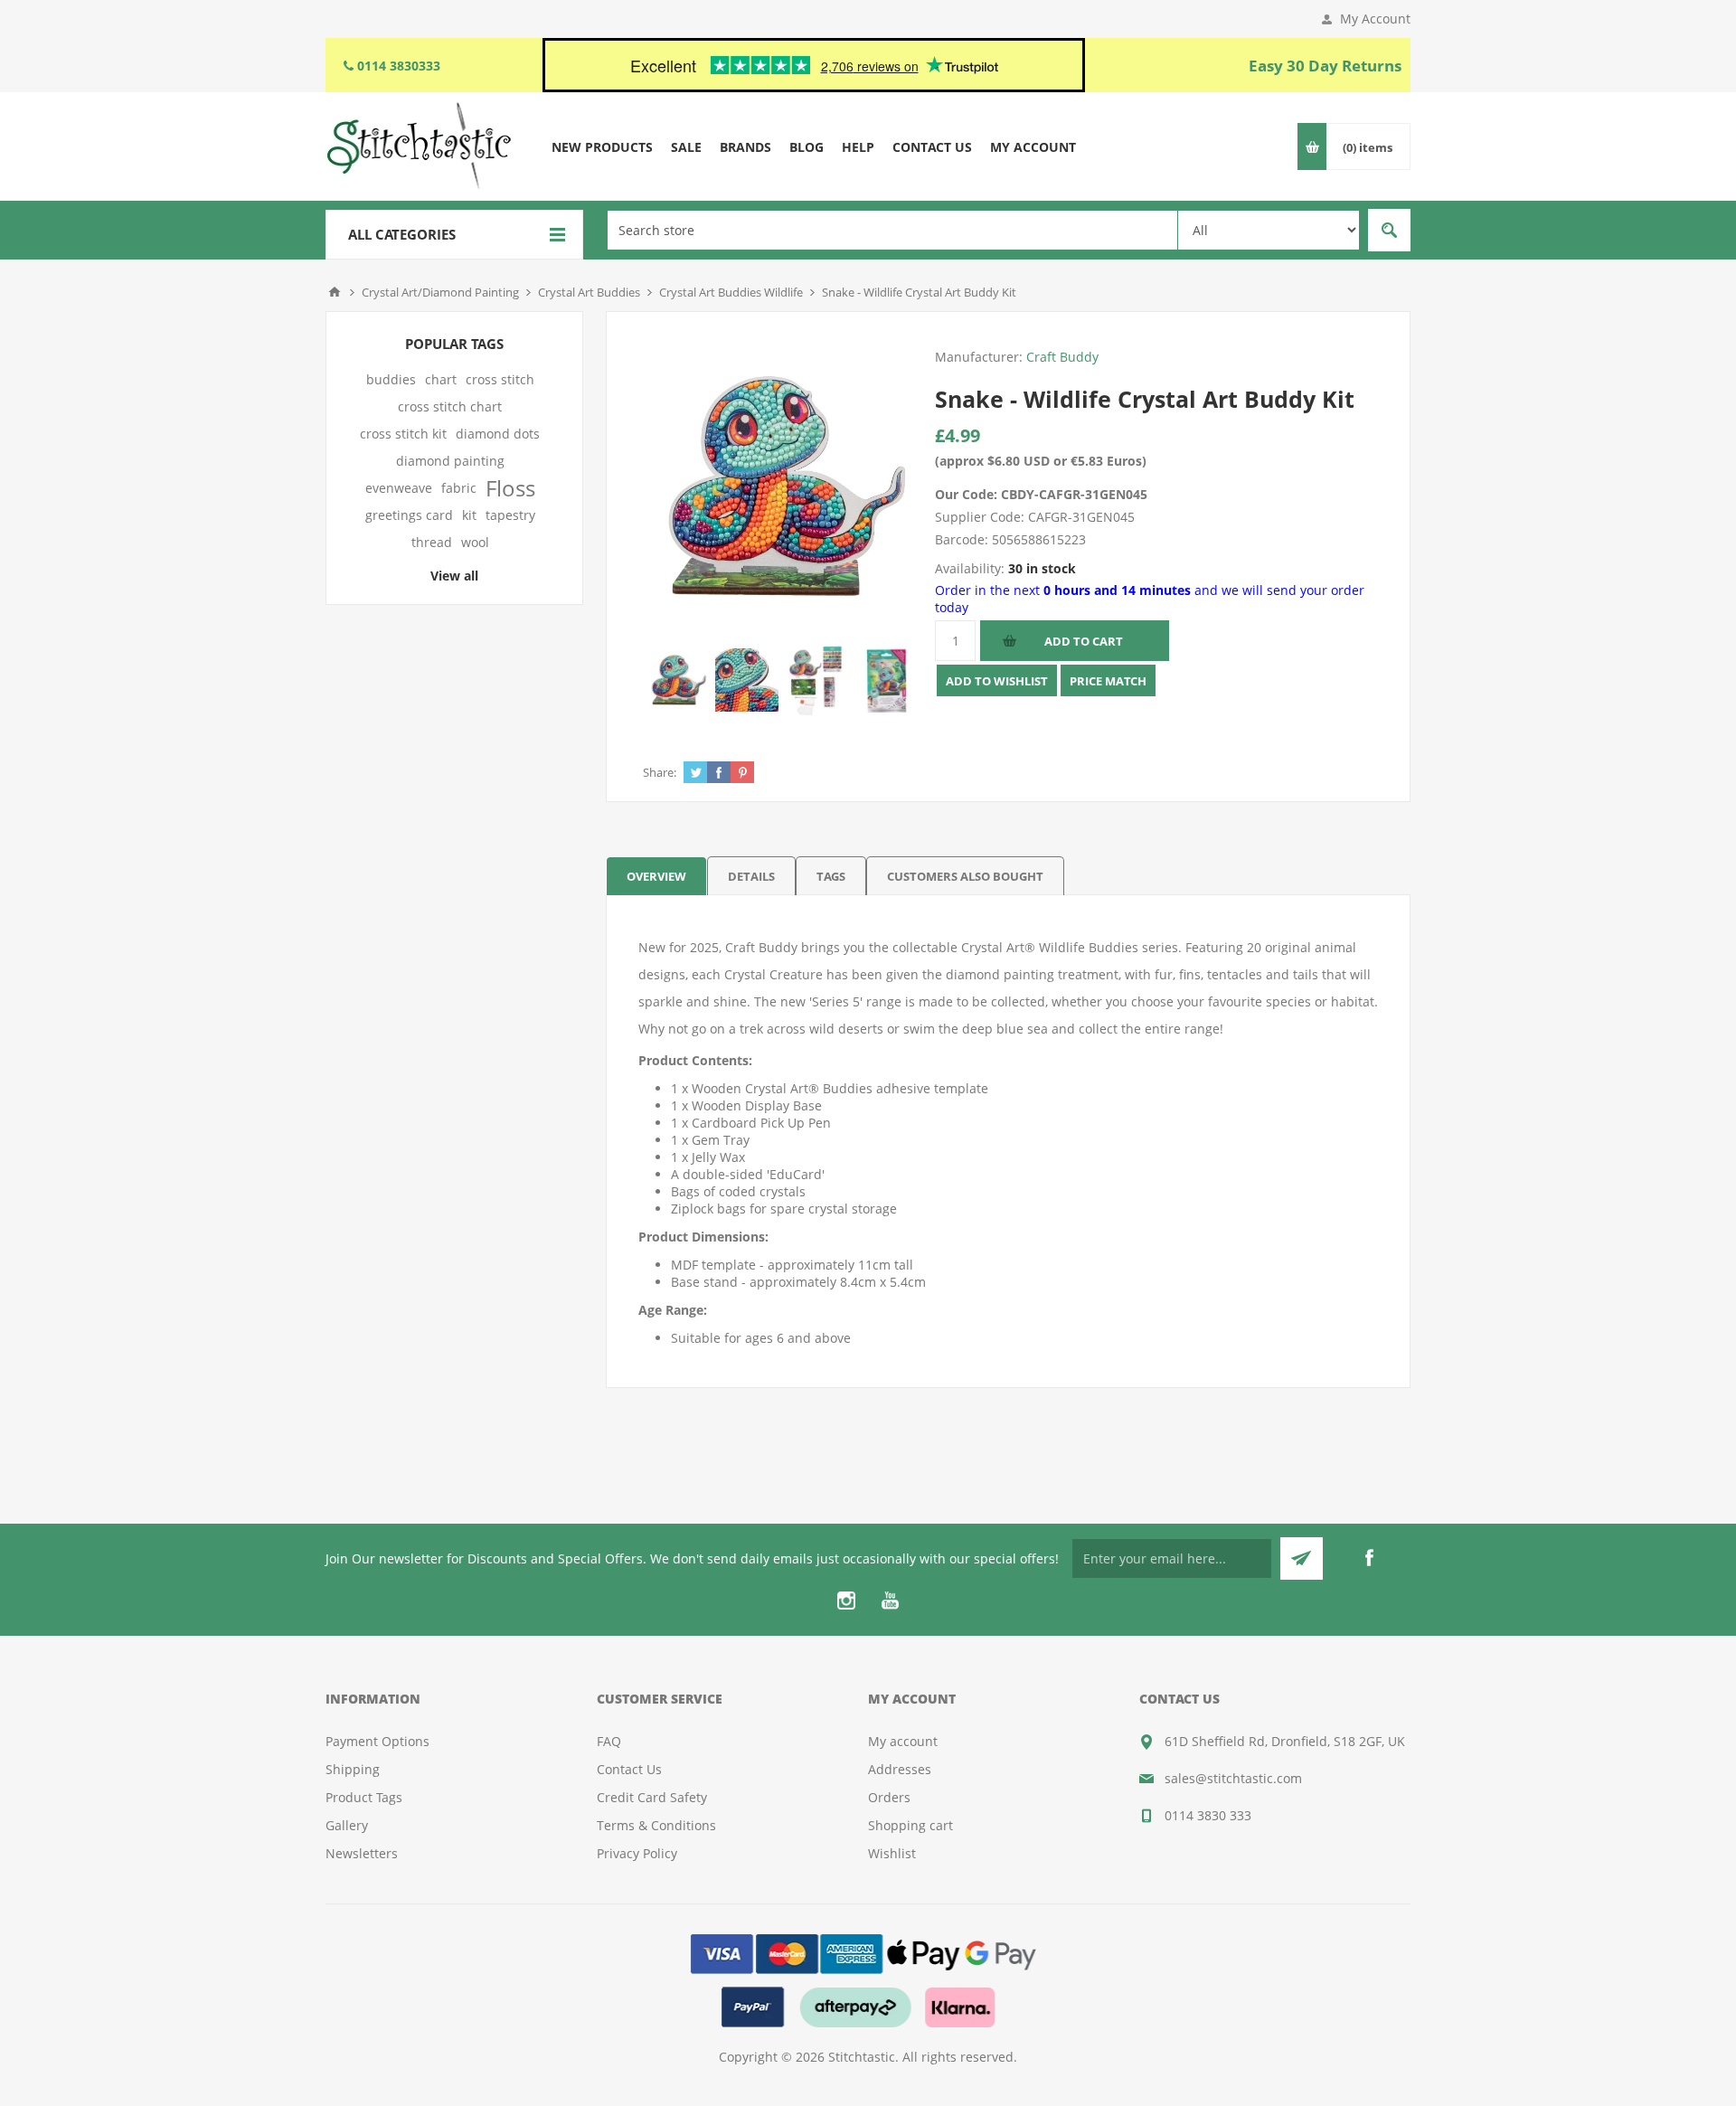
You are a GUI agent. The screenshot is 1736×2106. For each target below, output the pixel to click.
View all (454, 576)
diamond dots (498, 434)
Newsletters (362, 1853)
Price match (1108, 681)
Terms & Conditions (656, 1825)
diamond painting (450, 461)
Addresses (900, 1769)
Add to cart (1084, 641)
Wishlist (892, 1853)
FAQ (609, 1741)
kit (469, 515)
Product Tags (364, 1797)
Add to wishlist (997, 681)
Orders (889, 1797)
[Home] (335, 292)
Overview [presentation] (656, 876)
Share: (660, 772)
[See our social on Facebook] (1369, 1558)
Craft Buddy (1062, 357)
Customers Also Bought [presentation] (965, 876)
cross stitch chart (450, 406)
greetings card (409, 515)
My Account (1375, 19)
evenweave (399, 488)
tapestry (510, 515)
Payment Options (377, 1741)
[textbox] (892, 230)
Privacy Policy (637, 1853)
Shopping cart (910, 1825)
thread (432, 542)
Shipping (353, 1769)
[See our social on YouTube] (890, 1601)
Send (1302, 1558)
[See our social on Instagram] (846, 1601)
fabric (459, 488)
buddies (391, 379)
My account (903, 1741)
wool (475, 542)
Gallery (347, 1825)
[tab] (656, 876)
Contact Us (629, 1769)
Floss (510, 488)
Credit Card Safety (652, 1797)
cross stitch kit (403, 434)
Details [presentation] (751, 876)
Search (1389, 230)
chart (441, 379)
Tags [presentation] (831, 876)
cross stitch (500, 379)
